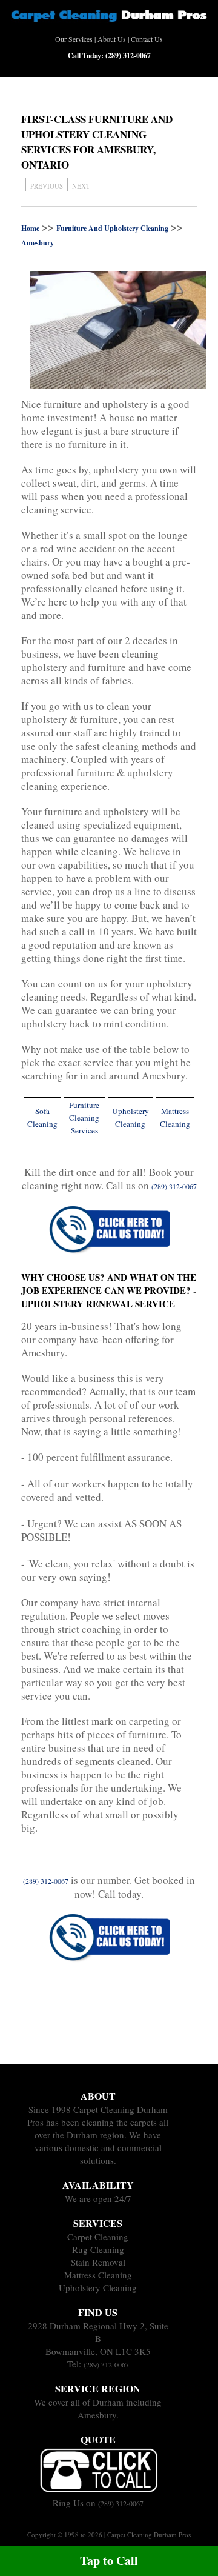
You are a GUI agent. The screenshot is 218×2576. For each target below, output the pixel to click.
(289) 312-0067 (106, 2364)
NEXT (81, 186)
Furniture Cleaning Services (84, 1118)
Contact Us (147, 39)
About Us (112, 39)
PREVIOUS (47, 186)
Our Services (74, 39)
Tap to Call (109, 2561)
